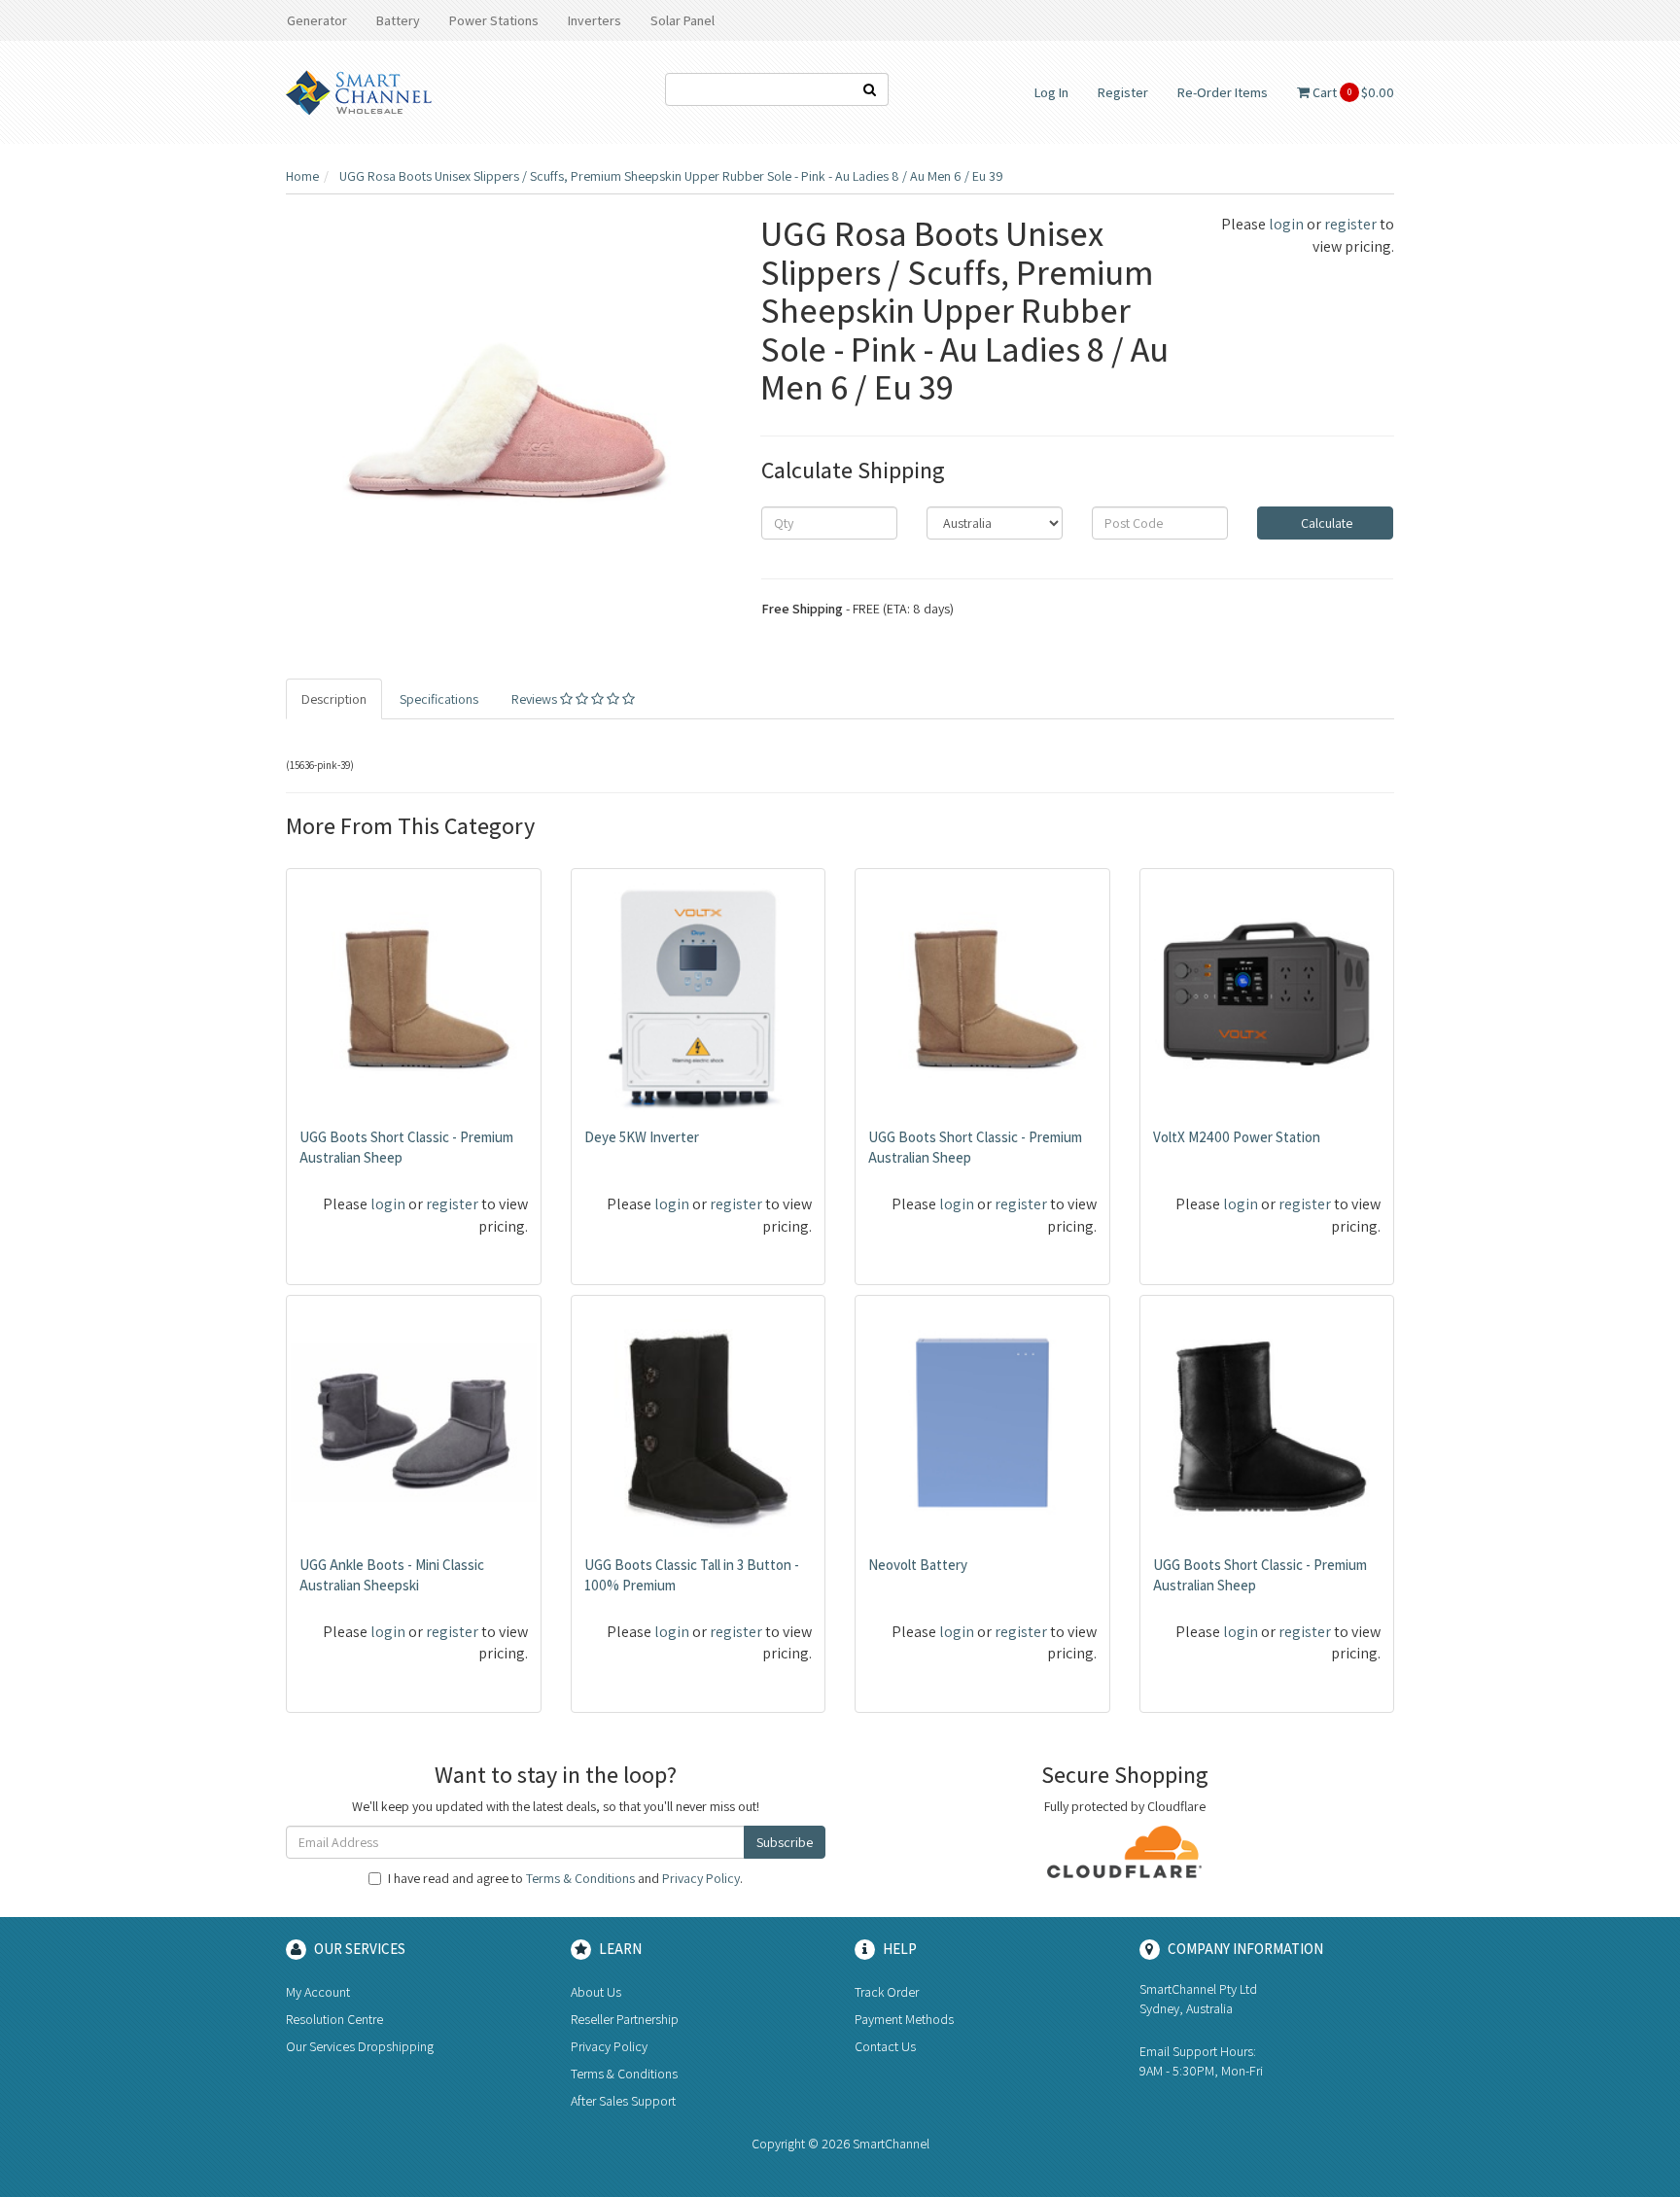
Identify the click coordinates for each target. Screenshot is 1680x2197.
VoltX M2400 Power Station (1237, 1137)
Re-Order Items (1223, 92)
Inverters (595, 20)
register (1350, 224)
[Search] (870, 89)
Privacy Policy (701, 1878)
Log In (1051, 92)
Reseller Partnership (625, 2019)
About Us (596, 1992)
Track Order (887, 1992)
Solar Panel (682, 20)
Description (334, 699)
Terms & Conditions (580, 1878)
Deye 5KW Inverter (642, 1137)
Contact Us (885, 2046)
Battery (398, 20)
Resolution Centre (334, 2019)
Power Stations (494, 20)
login (1286, 224)
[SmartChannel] (359, 91)
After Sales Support (623, 2101)
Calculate (1325, 523)
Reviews (536, 699)
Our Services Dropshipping (360, 2046)
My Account (318, 1992)
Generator (317, 20)
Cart (1352, 92)
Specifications (439, 699)
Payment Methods (904, 2019)
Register (1123, 92)
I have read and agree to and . (565, 1878)
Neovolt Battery (918, 1565)
